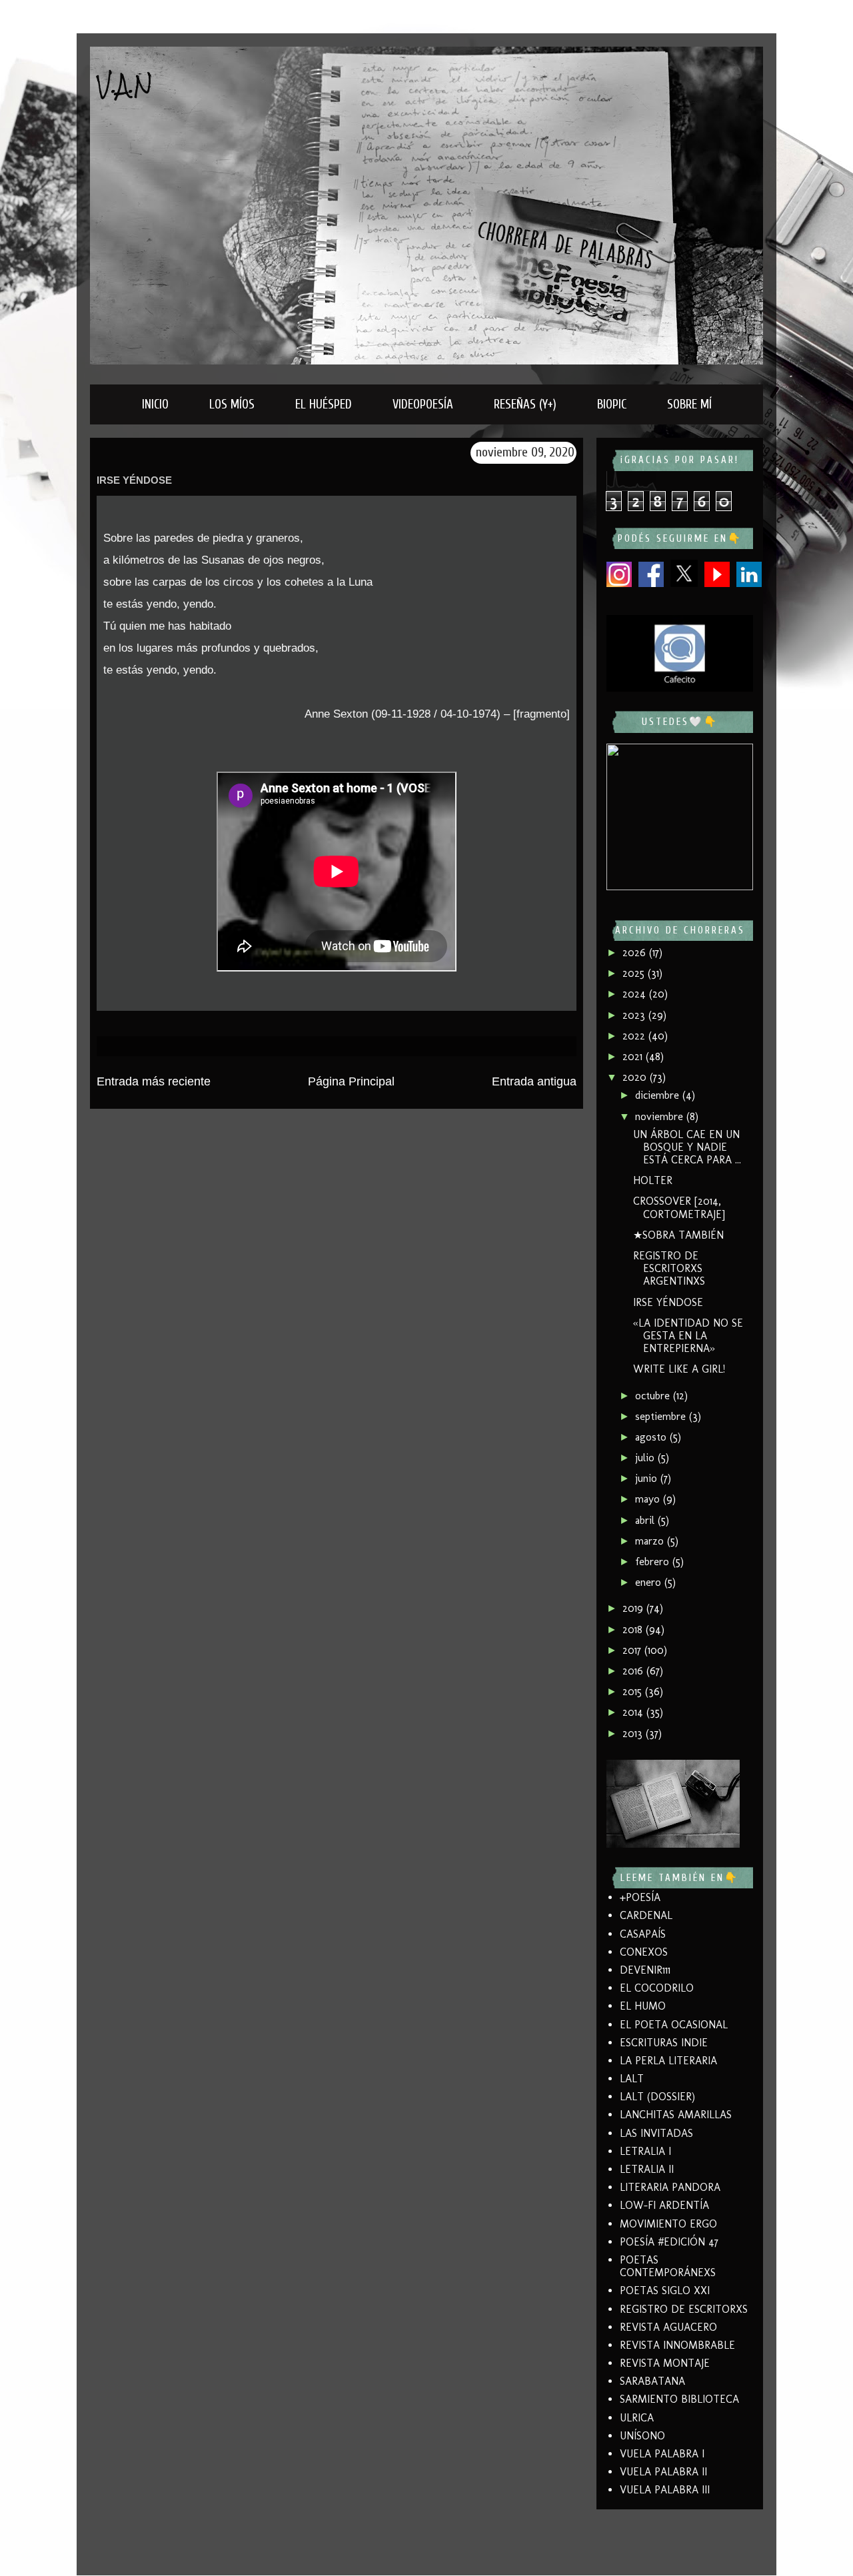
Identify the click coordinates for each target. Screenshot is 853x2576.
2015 (634, 1691)
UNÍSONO (642, 2436)
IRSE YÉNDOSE (668, 1302)
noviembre (661, 1116)
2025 (635, 973)
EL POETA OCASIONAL (674, 2025)
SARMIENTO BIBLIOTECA (679, 2399)
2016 (634, 1671)
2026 (636, 953)
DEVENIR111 (645, 1970)
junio (648, 1478)
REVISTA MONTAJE (665, 2363)
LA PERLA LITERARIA (668, 2061)
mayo (649, 1499)
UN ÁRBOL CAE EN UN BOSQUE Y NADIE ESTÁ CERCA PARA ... (687, 1147)
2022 (635, 1036)
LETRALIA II (647, 2169)
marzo (651, 1541)
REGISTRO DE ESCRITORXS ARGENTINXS (669, 1268)
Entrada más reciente (154, 1081)
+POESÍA (640, 1897)
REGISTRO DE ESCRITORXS (684, 2309)
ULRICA (637, 2418)
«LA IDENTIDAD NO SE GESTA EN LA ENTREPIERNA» (688, 1336)
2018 (634, 1629)
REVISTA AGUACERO (668, 2327)
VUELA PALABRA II (663, 2472)
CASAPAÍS (643, 1934)
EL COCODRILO (657, 1988)
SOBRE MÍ (689, 404)
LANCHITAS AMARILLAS (676, 2115)
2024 (636, 994)
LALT (632, 2079)
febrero (654, 1562)
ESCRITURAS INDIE (664, 2043)
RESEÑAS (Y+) (525, 404)
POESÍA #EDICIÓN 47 (669, 2242)
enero (650, 1582)
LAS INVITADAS (656, 2133)
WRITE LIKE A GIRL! (679, 1369)
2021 (634, 1056)
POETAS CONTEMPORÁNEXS (668, 2266)
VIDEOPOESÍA (423, 404)
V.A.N (125, 85)
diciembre (659, 1095)
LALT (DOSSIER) (657, 2097)
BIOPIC (612, 404)
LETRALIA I (645, 2151)
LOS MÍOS (232, 404)
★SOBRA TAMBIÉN (678, 1235)
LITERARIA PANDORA (670, 2187)
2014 (634, 1712)
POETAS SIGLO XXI (665, 2290)
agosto (652, 1437)
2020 (636, 1077)
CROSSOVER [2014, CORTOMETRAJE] (679, 1207)
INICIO (155, 404)
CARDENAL (646, 1915)
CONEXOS (644, 1952)
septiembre (662, 1416)
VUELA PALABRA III (665, 2490)
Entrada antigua (534, 1081)
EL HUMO (643, 2006)
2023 (635, 1015)
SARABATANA (652, 2381)
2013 (634, 1733)
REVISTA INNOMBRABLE (677, 2345)
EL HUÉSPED (324, 404)
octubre (654, 1396)
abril (646, 1520)
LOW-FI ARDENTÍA (664, 2205)
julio (646, 1458)
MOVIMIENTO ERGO (668, 2224)
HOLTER (653, 1180)
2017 (633, 1650)
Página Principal (351, 1081)
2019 (634, 1608)
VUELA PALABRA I (662, 2454)
